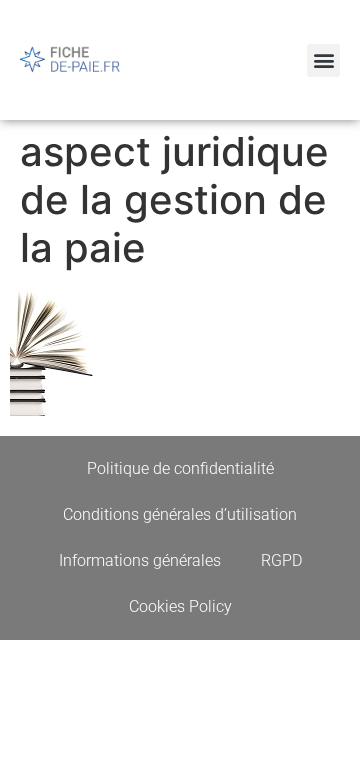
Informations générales (140, 560)
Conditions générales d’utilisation (180, 514)
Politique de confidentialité (180, 468)
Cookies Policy (180, 606)
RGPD (281, 560)
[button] (323, 60)
